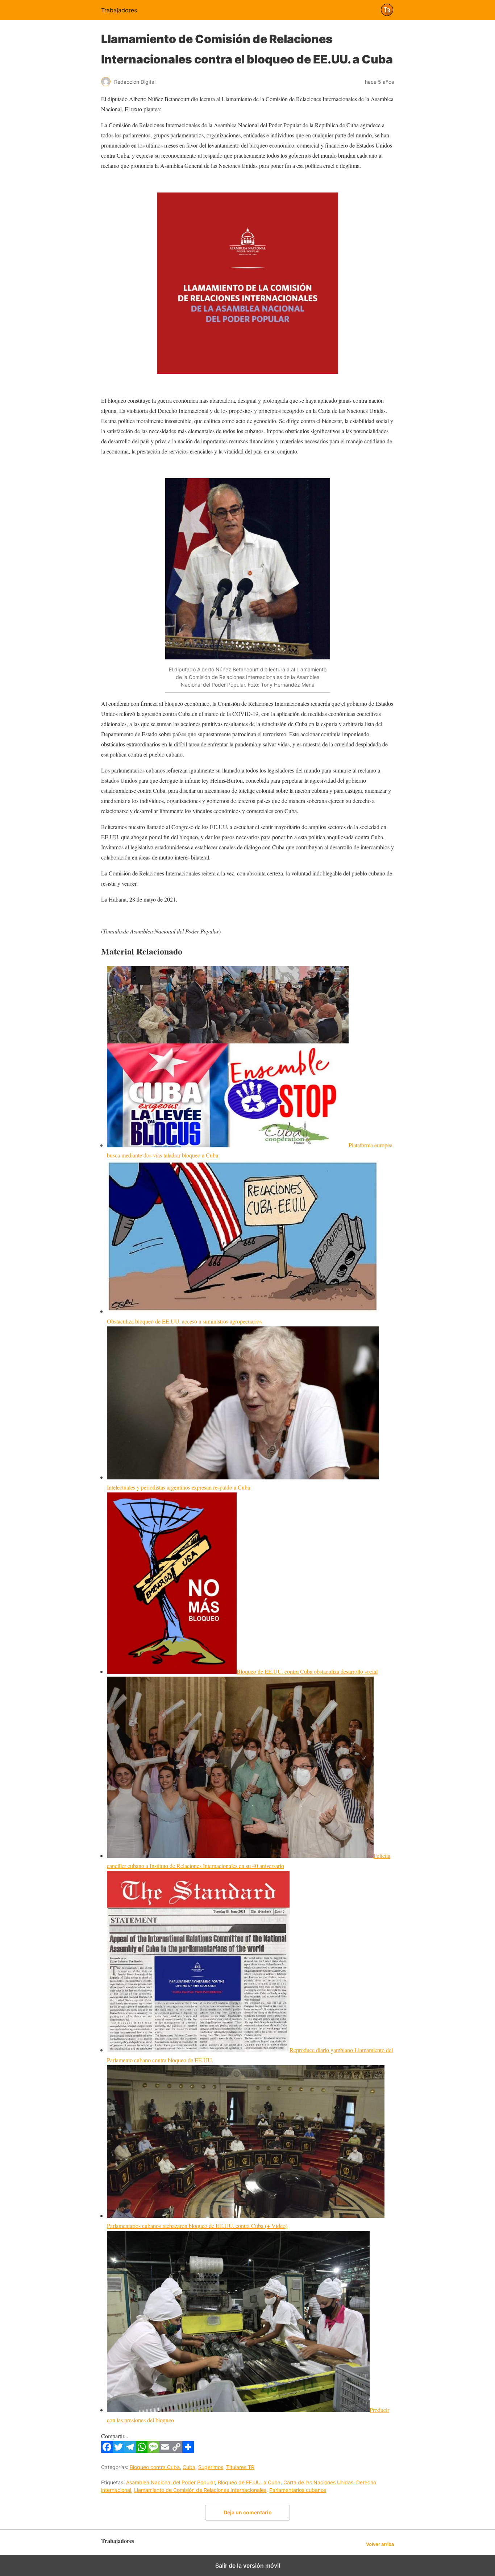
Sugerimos (211, 2467)
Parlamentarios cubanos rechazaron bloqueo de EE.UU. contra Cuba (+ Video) (197, 2226)
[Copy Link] (176, 2450)
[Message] (153, 2450)
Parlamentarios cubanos (298, 2490)
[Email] (165, 2450)
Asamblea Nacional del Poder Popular (170, 2482)
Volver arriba (380, 2544)
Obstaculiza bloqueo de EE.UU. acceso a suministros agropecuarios (184, 1321)
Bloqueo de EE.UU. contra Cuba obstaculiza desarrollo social (307, 1671)
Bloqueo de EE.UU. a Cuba (249, 2482)
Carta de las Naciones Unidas (318, 2482)
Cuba (189, 2467)
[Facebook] (107, 2450)
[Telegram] (130, 2450)
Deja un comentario (248, 2512)
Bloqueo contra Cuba (155, 2467)
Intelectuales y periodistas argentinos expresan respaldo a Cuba (178, 1487)
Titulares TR (240, 2467)
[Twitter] (118, 2450)
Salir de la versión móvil (248, 2565)
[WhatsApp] (142, 2450)
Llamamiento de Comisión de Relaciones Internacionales (200, 2490)
